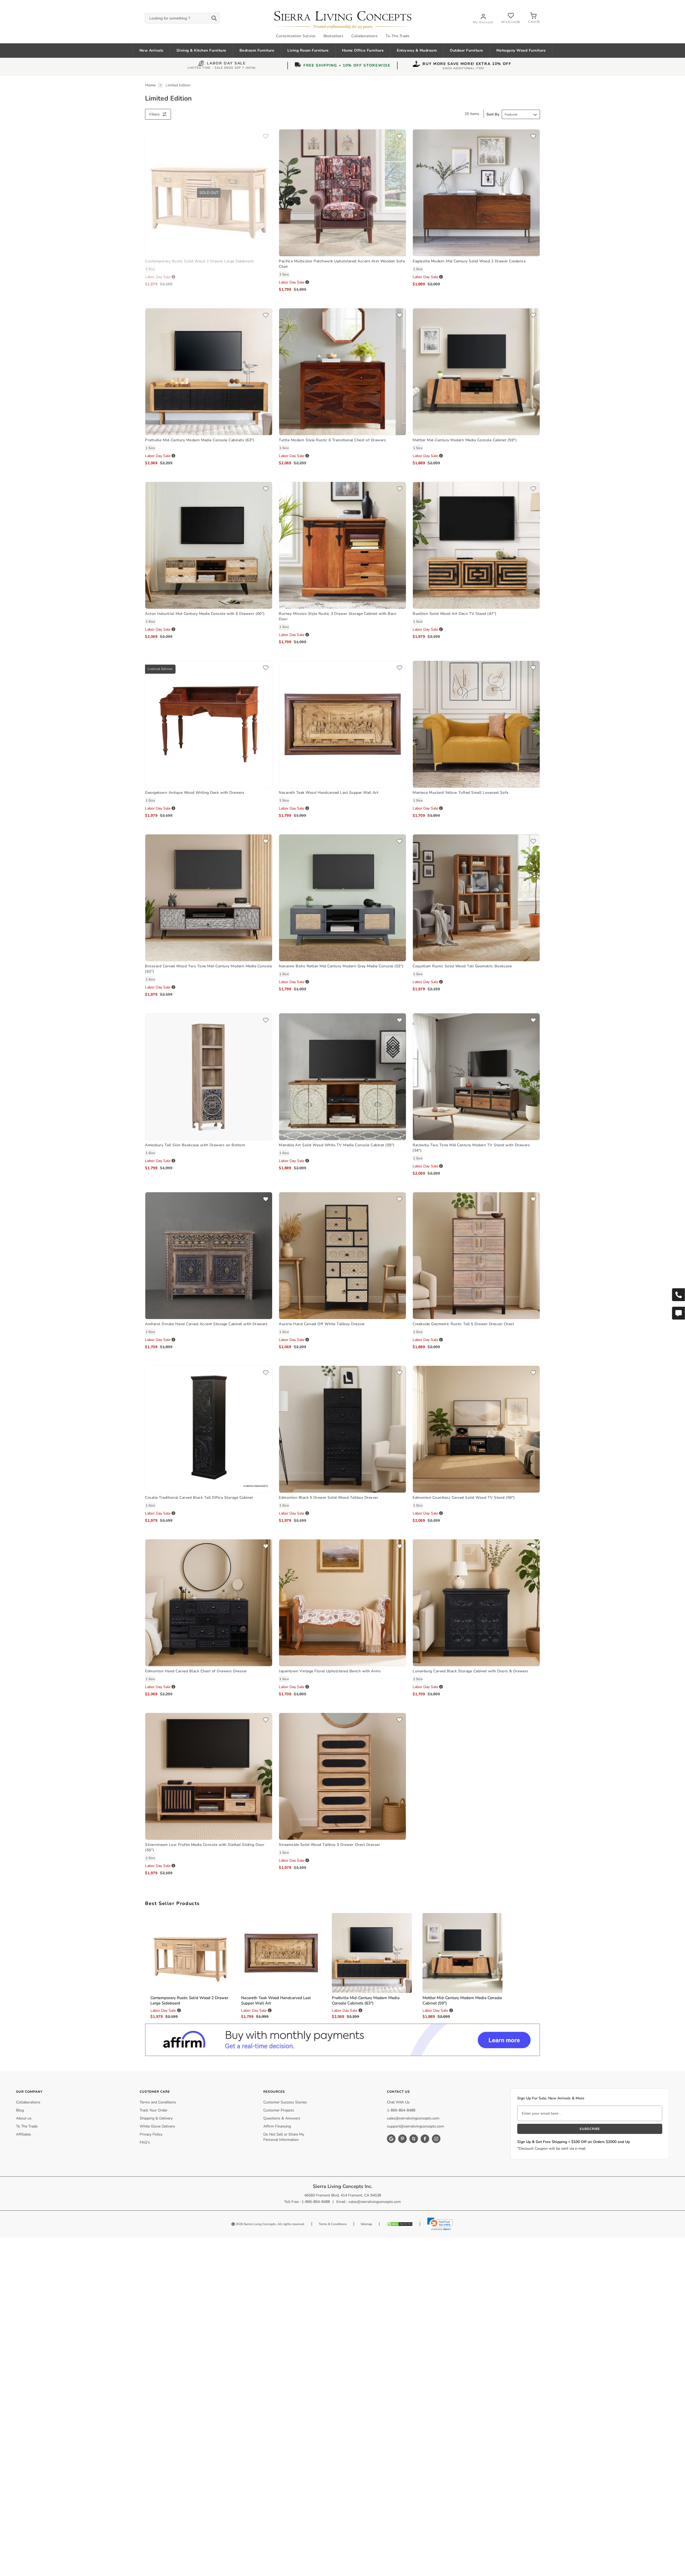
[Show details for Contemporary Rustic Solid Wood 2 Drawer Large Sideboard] (190, 1953)
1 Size (150, 269)
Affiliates (24, 2134)
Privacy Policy (151, 2134)
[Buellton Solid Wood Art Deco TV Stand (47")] (476, 545)
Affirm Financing (277, 2126)
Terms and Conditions (158, 2102)
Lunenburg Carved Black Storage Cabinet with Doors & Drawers (471, 1671)
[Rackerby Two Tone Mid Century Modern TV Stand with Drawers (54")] (476, 1076)
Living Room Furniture (308, 50)
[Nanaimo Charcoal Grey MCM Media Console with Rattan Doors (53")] (342, 897)
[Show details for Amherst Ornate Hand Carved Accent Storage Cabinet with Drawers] (209, 1255)
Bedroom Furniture (257, 50)
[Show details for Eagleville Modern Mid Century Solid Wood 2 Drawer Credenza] (476, 192)
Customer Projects (279, 2110)
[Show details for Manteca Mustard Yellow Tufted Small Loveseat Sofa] (476, 724)
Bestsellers (334, 36)
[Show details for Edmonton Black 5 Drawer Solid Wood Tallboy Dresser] (342, 1429)
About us (24, 2118)
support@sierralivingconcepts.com (415, 2126)
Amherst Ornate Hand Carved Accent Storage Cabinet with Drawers (206, 1324)
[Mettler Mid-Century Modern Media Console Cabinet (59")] (476, 371)
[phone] (678, 1295)
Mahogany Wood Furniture (521, 50)
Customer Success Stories (285, 2102)
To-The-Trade (397, 36)
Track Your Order (154, 2110)
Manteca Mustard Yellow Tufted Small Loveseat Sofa (461, 793)
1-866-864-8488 (401, 2110)
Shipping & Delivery (156, 2118)
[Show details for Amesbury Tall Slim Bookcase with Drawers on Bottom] (209, 1076)
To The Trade (27, 2126)
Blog (20, 2110)
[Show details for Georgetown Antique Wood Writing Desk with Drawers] (209, 724)
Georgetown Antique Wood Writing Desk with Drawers (195, 793)
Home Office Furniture (363, 50)
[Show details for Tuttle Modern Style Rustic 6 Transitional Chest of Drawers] (342, 371)
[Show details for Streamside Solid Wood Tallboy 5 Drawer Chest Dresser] (342, 1776)
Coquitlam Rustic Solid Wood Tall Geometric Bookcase (462, 966)
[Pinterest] (402, 2139)
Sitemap (366, 2224)
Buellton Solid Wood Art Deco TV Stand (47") (455, 614)
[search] (182, 18)
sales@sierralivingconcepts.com (413, 2118)
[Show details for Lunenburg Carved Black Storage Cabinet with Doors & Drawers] (476, 1602)
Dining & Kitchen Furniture (201, 50)
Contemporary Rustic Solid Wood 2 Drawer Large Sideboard (199, 261)
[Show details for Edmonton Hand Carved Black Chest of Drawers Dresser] (209, 1602)
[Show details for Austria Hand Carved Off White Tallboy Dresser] (342, 1255)
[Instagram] (436, 2139)
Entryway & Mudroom (417, 50)
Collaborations (364, 36)
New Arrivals (151, 50)
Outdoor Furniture (467, 50)
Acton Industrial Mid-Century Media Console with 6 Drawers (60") (205, 614)
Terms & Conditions (333, 2224)
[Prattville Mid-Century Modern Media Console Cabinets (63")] (209, 371)
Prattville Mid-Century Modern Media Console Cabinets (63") (200, 440)
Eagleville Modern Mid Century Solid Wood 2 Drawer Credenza (469, 261)
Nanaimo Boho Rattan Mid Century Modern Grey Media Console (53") (341, 966)
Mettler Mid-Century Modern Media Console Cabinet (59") (465, 440)
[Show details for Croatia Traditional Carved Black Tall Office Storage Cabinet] (209, 1429)
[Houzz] (414, 2139)
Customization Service (296, 36)
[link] (440, 2224)
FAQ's (145, 2142)
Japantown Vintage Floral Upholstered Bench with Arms (330, 1671)
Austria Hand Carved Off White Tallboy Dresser (322, 1324)
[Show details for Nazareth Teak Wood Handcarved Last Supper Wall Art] (342, 724)
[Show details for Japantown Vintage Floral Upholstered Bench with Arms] (342, 1602)
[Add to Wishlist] (266, 137)
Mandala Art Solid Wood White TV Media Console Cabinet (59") (337, 1145)
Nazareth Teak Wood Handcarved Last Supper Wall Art (329, 793)
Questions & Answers (282, 2118)
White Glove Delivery (157, 2126)
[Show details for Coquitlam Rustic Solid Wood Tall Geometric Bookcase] (476, 897)
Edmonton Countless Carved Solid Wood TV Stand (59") (464, 1498)
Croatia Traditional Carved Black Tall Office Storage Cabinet (199, 1498)
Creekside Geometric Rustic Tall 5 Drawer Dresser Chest (463, 1324)
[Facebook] (425, 2139)
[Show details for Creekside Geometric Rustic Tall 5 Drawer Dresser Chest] (476, 1255)
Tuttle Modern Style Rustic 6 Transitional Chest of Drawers (332, 440)
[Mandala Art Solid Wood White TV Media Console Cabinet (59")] (342, 1076)
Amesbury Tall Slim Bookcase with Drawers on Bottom (195, 1145)
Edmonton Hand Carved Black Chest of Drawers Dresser (196, 1671)
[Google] (391, 2139)
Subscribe (590, 2129)
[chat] (678, 1313)
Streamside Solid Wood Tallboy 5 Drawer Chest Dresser (329, 1845)
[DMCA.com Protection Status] (399, 2224)
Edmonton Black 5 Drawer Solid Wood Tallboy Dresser (328, 1498)
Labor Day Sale (226, 64)
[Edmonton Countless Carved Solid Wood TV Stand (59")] (476, 1429)
